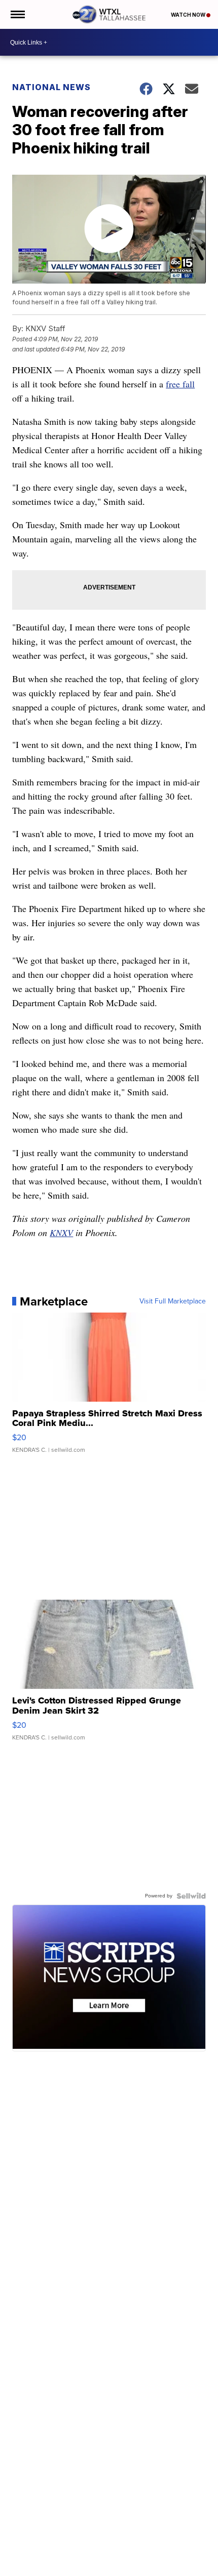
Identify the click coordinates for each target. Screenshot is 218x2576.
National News (51, 87)
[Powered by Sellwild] (191, 1896)
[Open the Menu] (17, 14)
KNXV (61, 1233)
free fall (180, 384)
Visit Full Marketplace (173, 1301)
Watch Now (189, 15)
